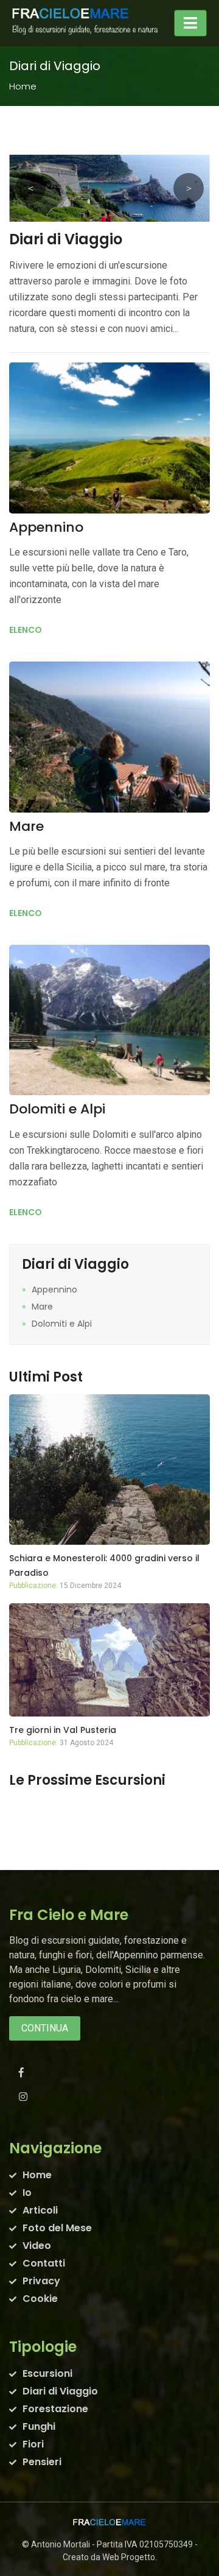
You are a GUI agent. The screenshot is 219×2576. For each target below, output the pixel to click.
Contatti (44, 2263)
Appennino (46, 527)
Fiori (33, 2444)
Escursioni (47, 2373)
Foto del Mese (57, 2228)
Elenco (26, 630)
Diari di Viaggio (60, 2391)
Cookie (40, 2299)
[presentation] (30, 188)
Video (37, 2246)
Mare (26, 826)
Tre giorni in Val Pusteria (63, 1730)
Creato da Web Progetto (109, 2557)
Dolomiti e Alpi (57, 1109)
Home (23, 86)
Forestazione (55, 2409)
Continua (45, 2028)
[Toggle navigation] (190, 23)
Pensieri (42, 2462)
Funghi (39, 2426)
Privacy (41, 2281)
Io (27, 2193)
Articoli (40, 2210)
